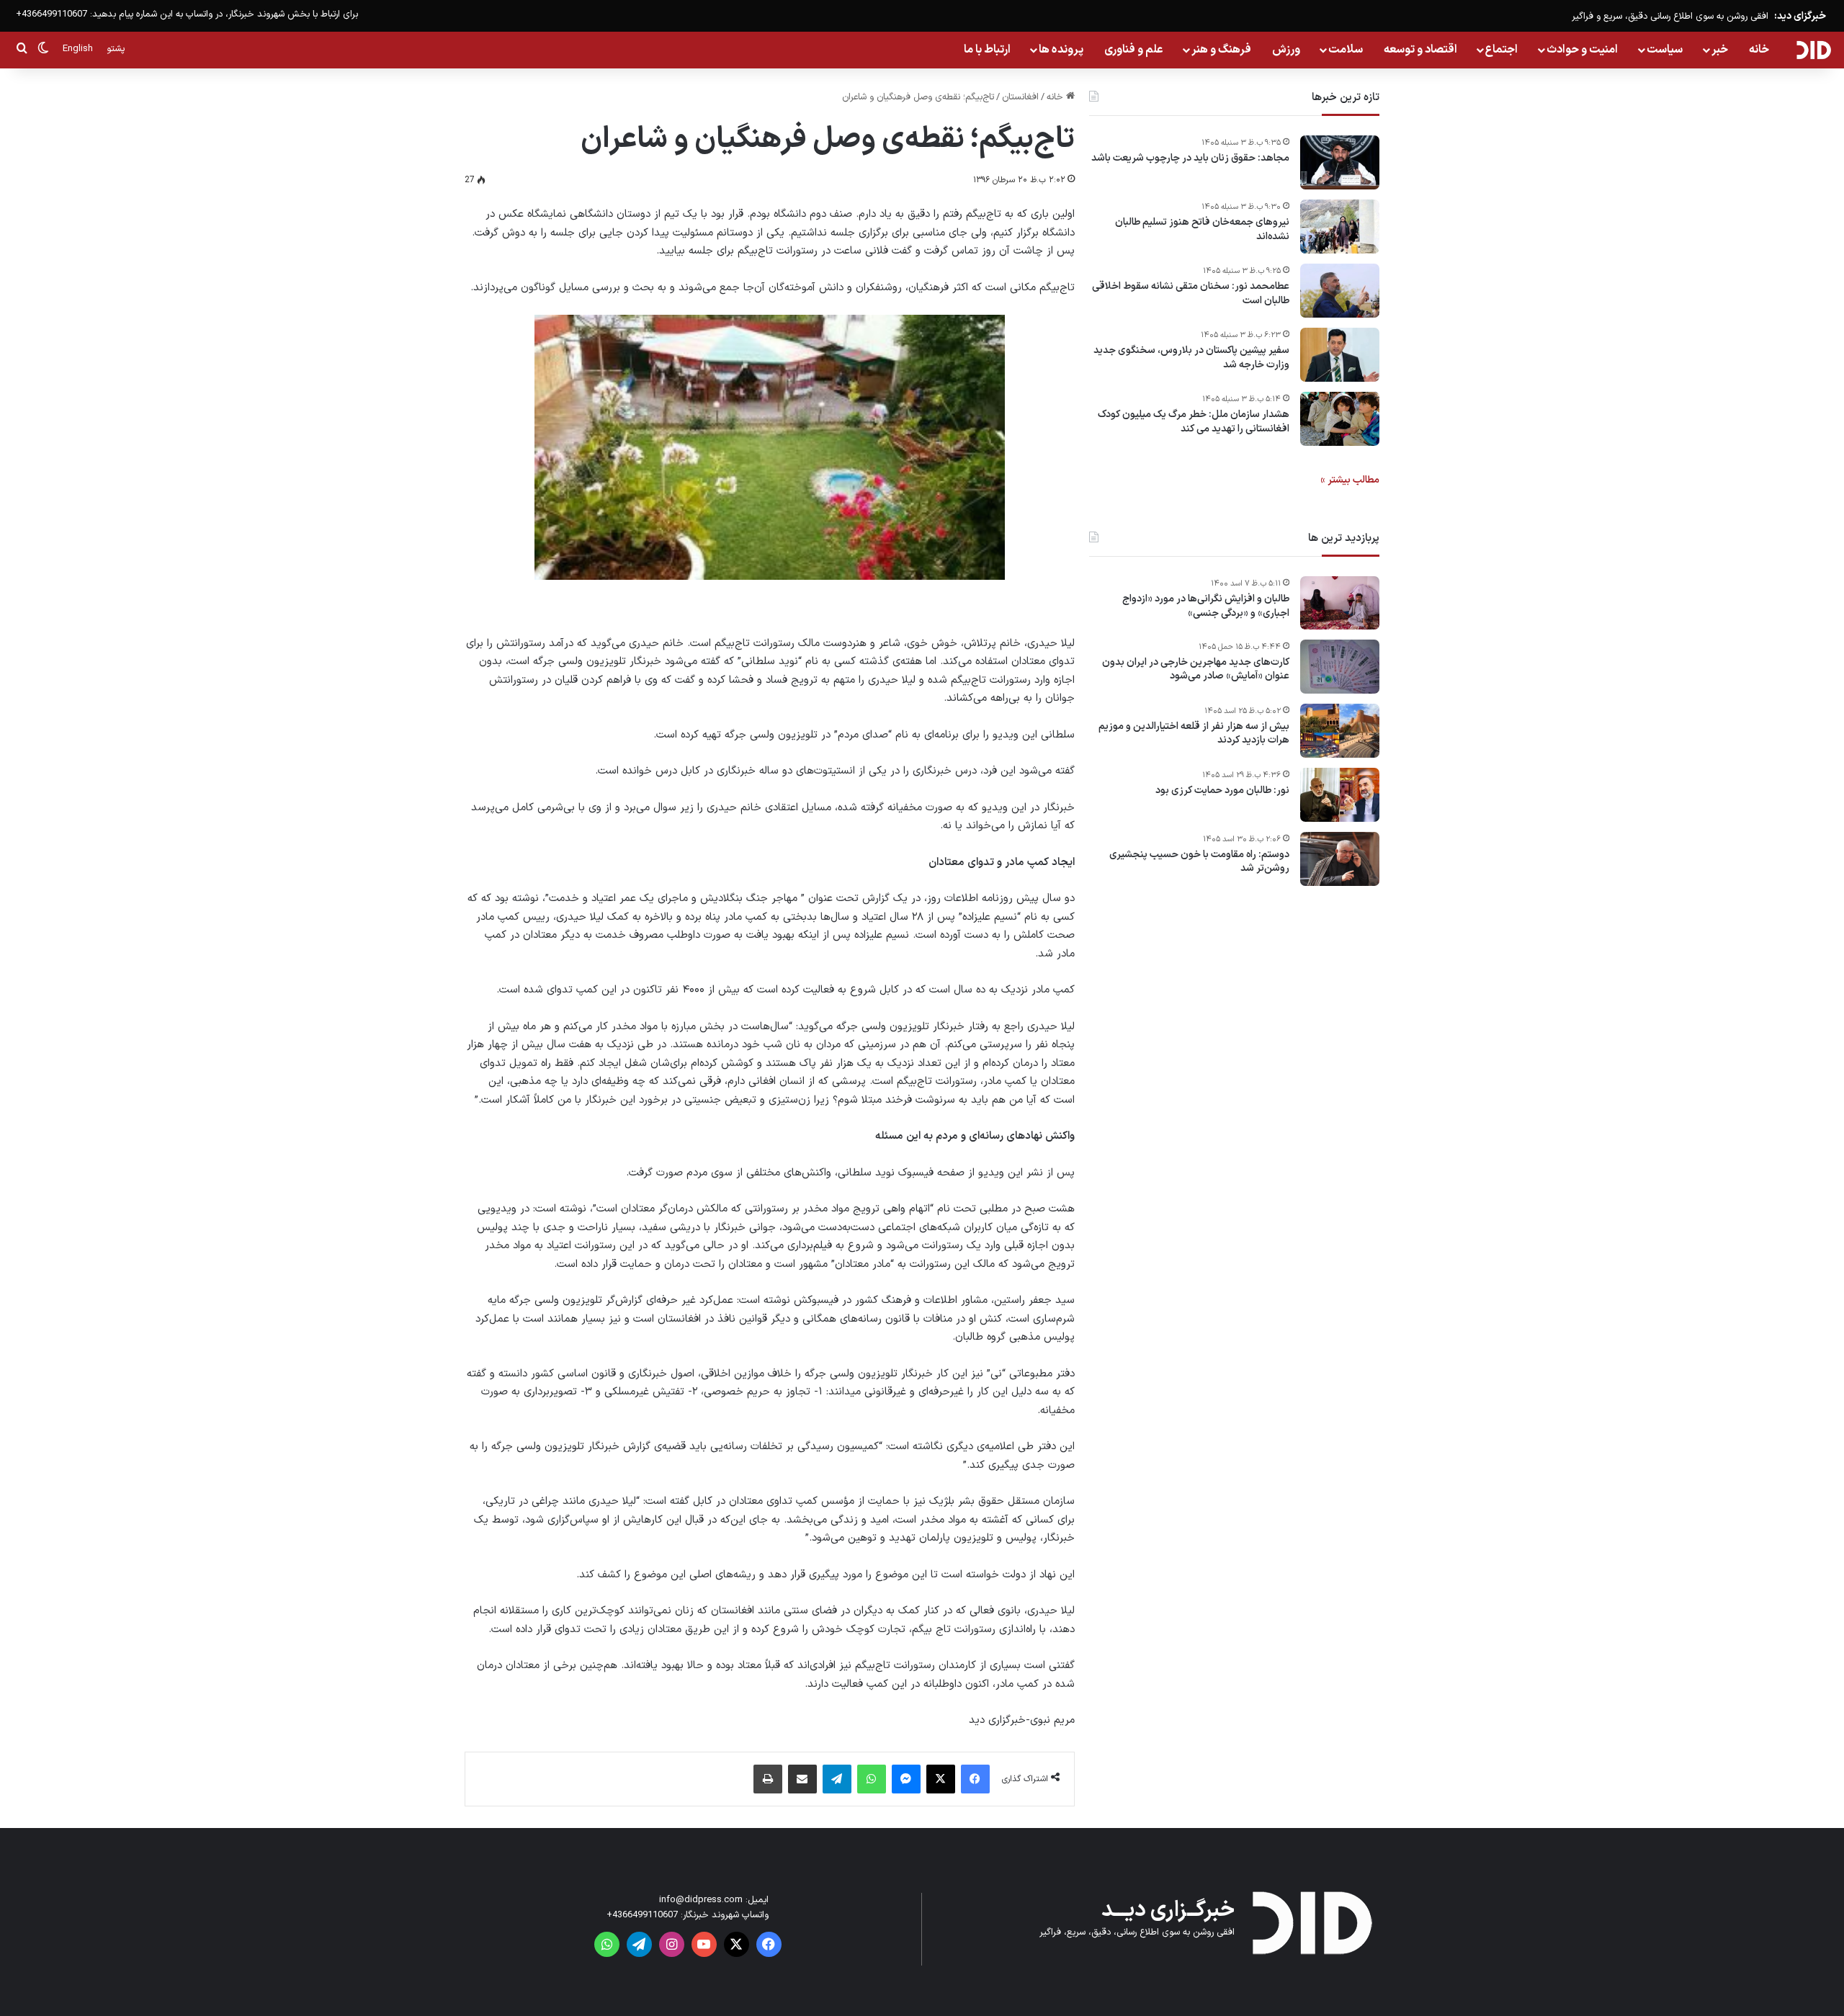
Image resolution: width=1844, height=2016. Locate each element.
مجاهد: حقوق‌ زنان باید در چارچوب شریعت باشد (1190, 158)
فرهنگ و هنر (1221, 50)
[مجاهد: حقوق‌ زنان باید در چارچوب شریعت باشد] (1340, 162)
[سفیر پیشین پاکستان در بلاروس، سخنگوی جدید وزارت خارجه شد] (1340, 355)
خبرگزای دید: (1800, 16)
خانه (1759, 50)
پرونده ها (1061, 50)
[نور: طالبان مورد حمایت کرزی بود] (1340, 795)
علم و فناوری (1134, 50)
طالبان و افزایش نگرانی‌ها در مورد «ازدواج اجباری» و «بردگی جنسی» (1206, 606)
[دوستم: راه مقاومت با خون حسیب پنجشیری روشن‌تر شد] (1340, 859)
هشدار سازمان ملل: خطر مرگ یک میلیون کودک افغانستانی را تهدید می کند (1194, 422)
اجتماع (1501, 50)
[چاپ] (768, 1779)
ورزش (1286, 50)
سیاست (1665, 50)
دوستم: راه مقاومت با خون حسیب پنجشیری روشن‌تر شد (1199, 862)
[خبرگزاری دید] (1813, 50)
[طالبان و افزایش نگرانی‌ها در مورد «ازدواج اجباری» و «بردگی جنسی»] (1340, 603)
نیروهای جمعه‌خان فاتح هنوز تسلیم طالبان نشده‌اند (1202, 229)
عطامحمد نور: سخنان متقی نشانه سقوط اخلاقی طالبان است (1191, 294)
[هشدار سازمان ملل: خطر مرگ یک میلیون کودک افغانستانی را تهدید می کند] (1340, 419)
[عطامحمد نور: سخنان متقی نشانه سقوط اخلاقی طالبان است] (1340, 291)
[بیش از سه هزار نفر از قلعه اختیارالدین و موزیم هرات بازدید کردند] (1340, 731)
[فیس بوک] (975, 1779)
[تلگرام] (837, 1779)
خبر (1720, 50)
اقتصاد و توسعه (1420, 50)
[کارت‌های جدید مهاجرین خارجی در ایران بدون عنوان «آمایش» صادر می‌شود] (1340, 667)
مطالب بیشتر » (1350, 480)
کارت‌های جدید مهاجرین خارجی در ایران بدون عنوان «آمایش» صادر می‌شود (1196, 669)
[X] (941, 1779)
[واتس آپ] (872, 1779)
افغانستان (1020, 97)
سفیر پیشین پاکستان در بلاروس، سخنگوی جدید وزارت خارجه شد (1191, 358)
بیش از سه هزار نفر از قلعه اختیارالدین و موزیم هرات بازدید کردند (1194, 734)
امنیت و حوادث (1582, 50)
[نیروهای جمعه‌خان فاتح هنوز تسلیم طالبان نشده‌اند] (1340, 227)
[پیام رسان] (906, 1779)
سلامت (1346, 50)
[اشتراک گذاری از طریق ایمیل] (802, 1779)
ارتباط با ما (987, 50)
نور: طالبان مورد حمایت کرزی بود (1222, 791)
